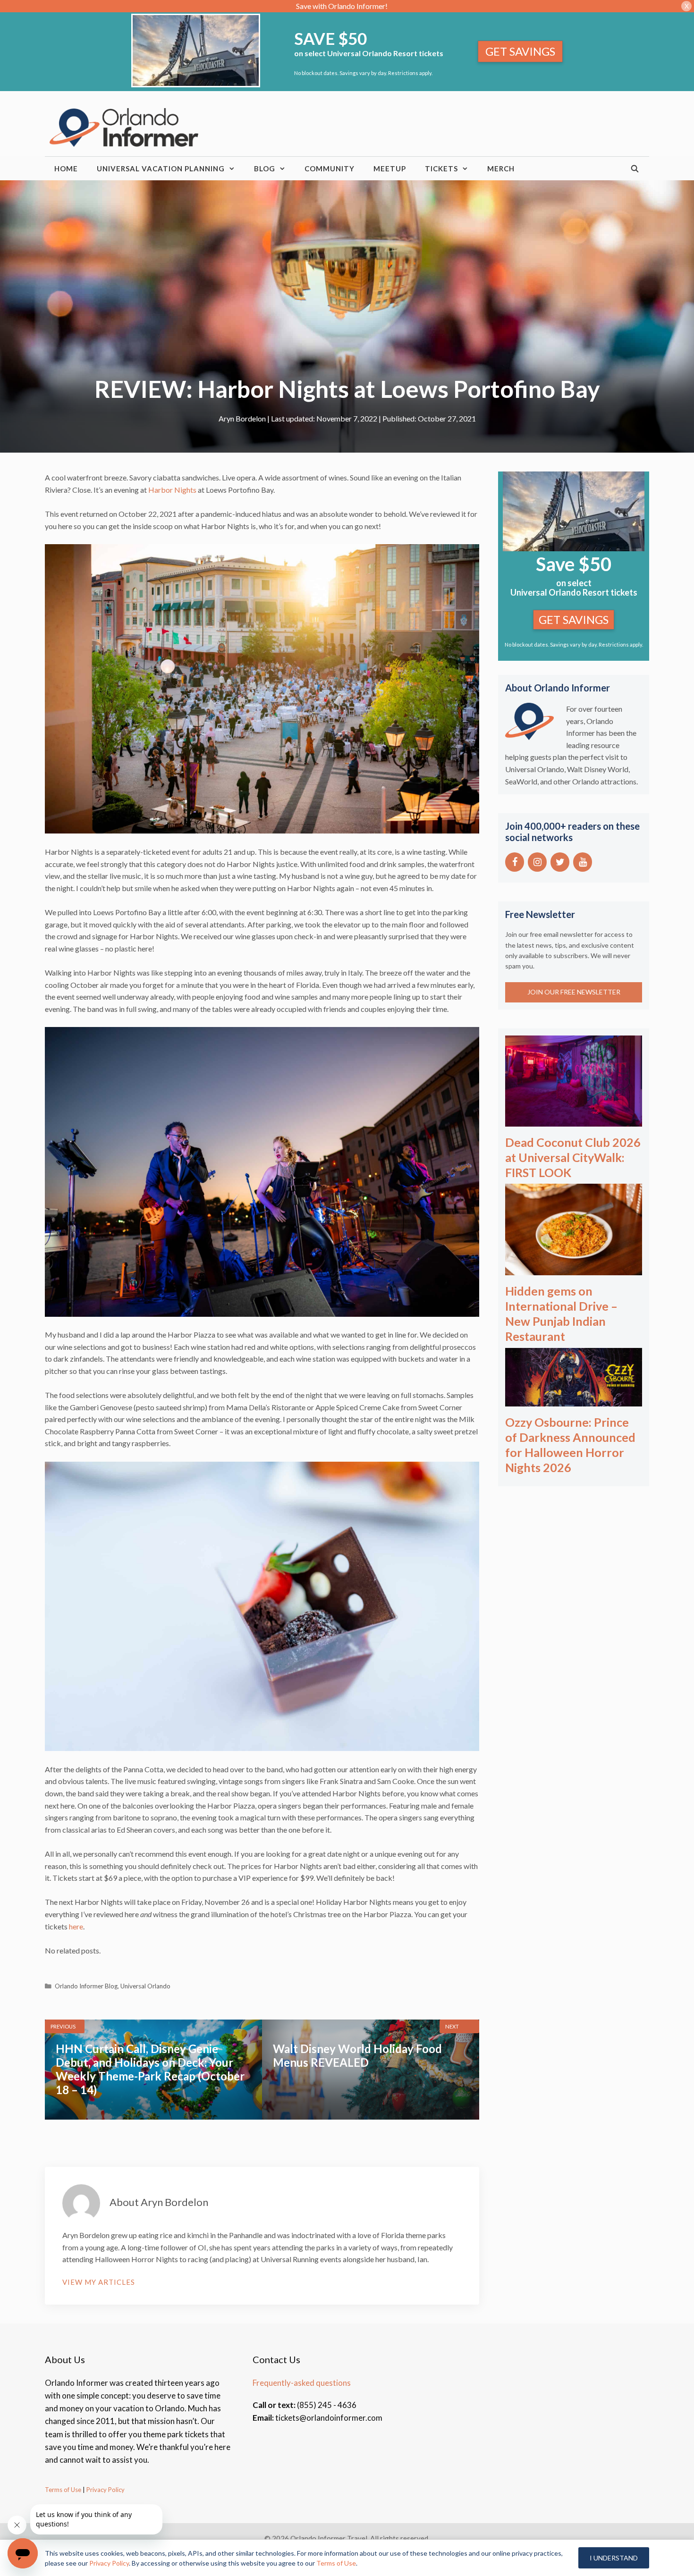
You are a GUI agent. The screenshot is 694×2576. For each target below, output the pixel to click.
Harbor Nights (172, 490)
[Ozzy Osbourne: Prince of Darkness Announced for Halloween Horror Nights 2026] (574, 1400)
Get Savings (520, 51)
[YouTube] (583, 862)
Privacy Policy (105, 2490)
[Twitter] (560, 862)
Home (66, 168)
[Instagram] (537, 862)
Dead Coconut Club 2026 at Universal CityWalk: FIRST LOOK (573, 1157)
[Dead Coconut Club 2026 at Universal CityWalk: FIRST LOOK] (574, 1120)
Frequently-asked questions (302, 2383)
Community (330, 168)
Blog (265, 168)
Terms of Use (63, 2490)
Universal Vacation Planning (161, 168)
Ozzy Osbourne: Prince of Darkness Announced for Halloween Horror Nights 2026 (570, 1445)
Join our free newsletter (574, 992)
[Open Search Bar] (635, 168)
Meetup (390, 168)
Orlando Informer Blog (86, 1986)
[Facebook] (515, 862)
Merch (501, 168)
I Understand (614, 2558)
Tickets (441, 168)
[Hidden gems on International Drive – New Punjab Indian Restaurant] (574, 1269)
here (76, 1926)
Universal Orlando (145, 1986)
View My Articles (99, 2282)
